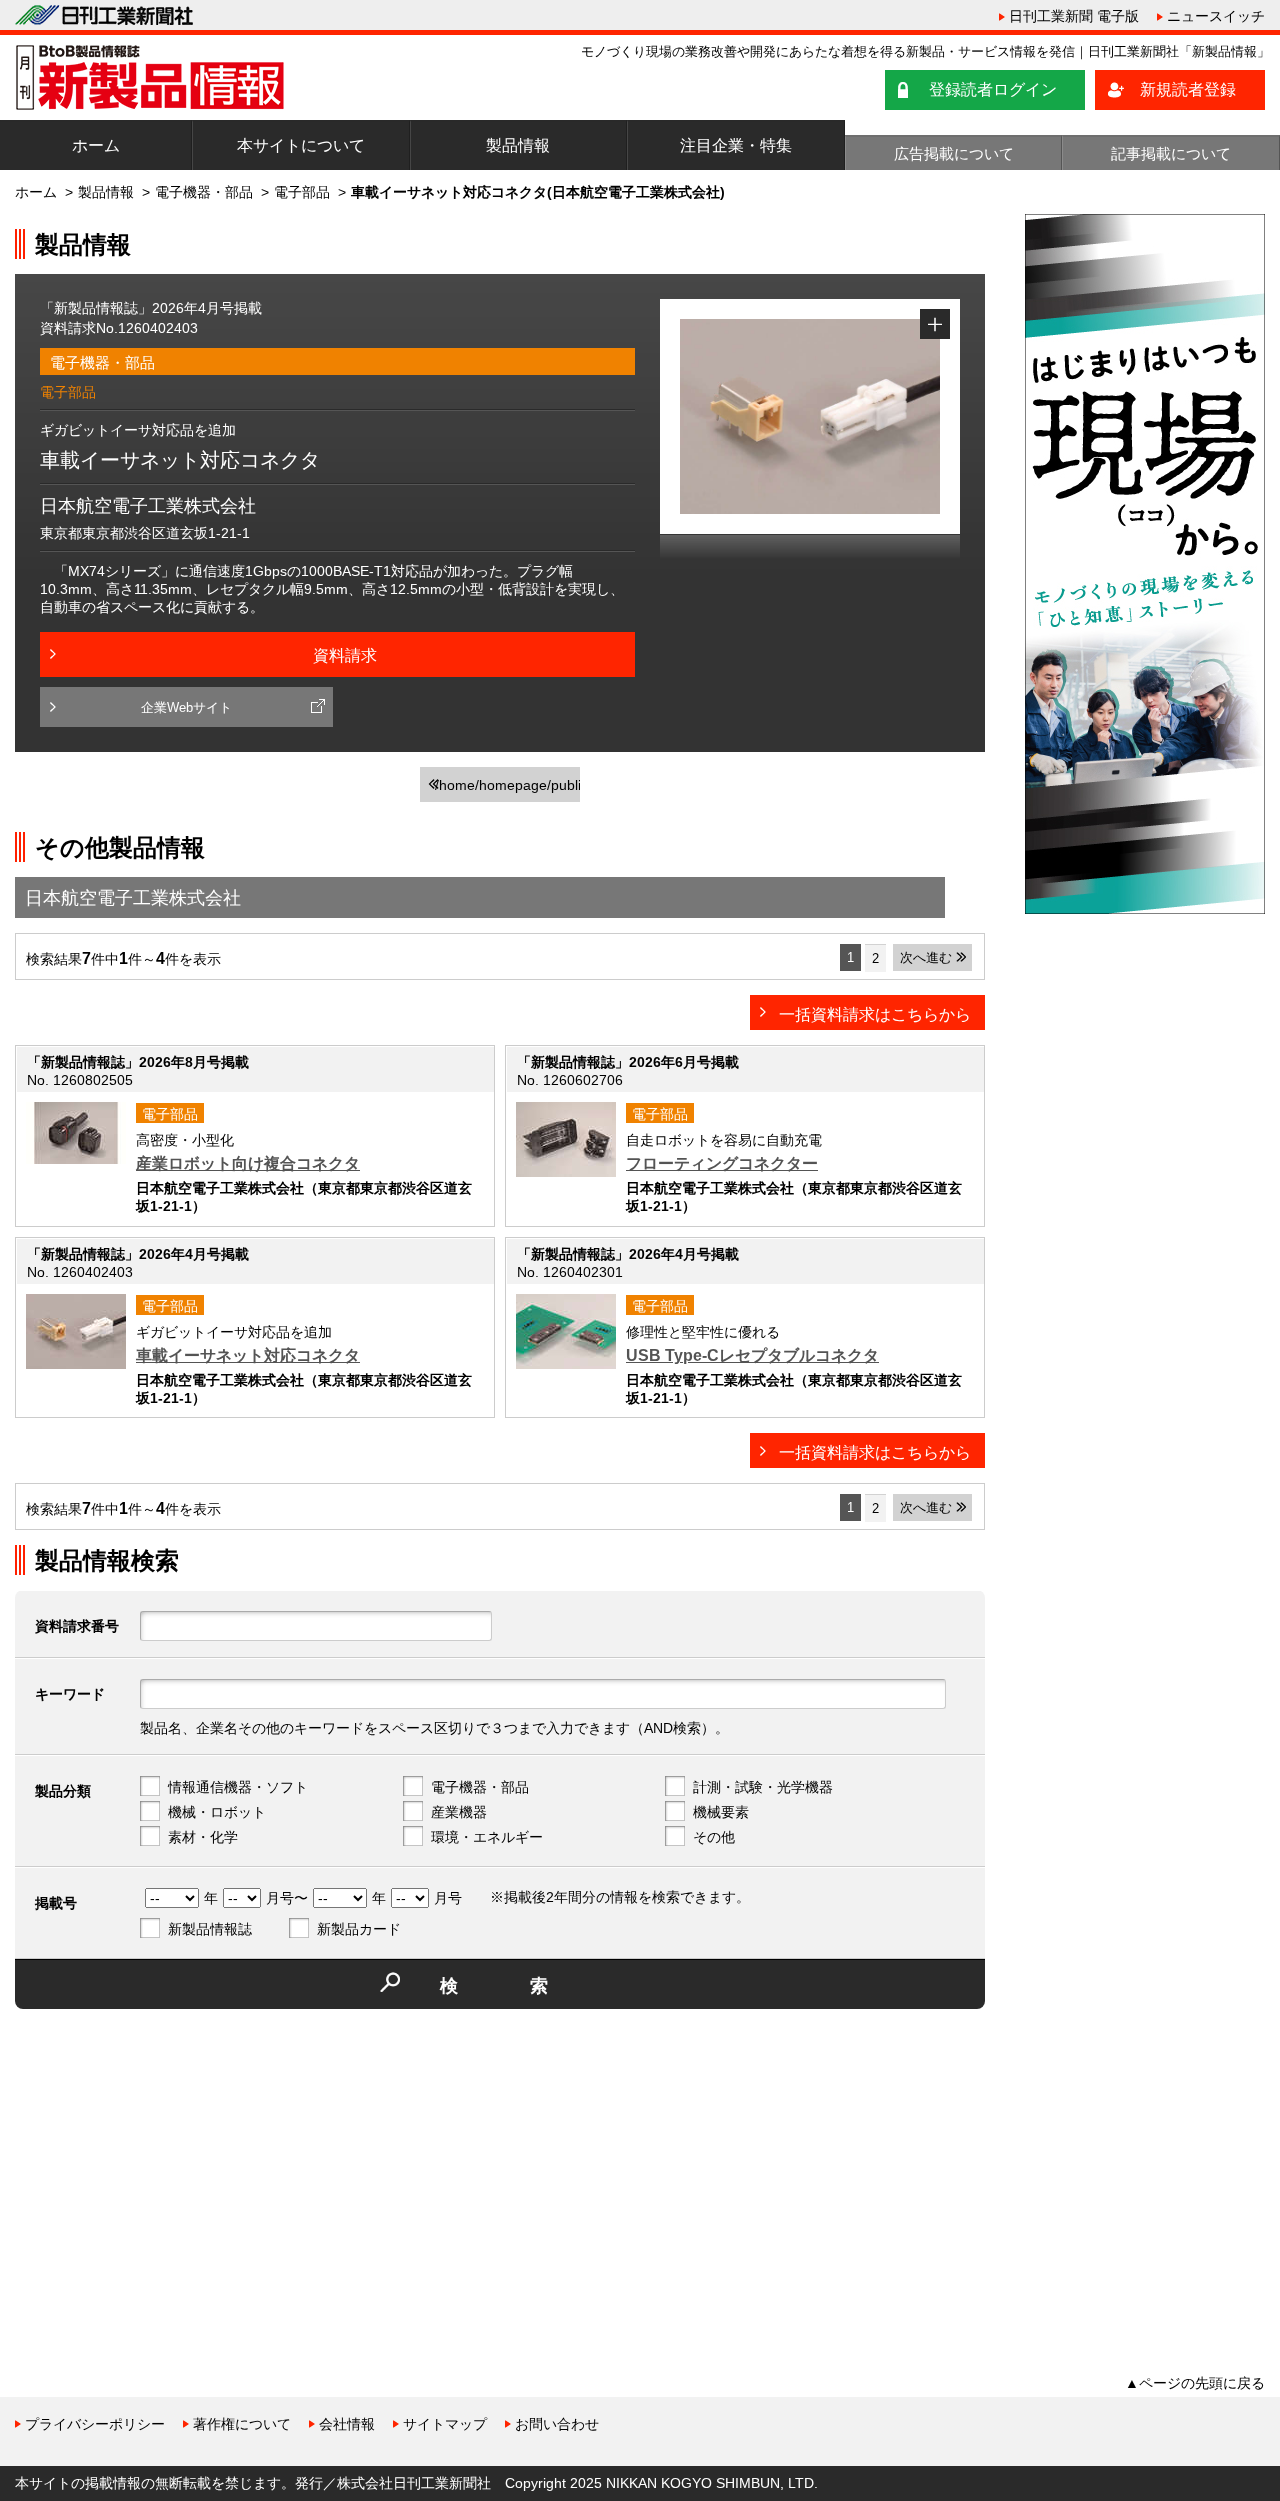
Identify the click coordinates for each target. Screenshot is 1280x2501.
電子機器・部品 (204, 192)
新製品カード (359, 1929)
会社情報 (347, 2424)
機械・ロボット (217, 1812)
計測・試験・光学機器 (763, 1787)
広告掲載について (954, 153)
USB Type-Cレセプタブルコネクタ (752, 1355)
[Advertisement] (165, 2164)
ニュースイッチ (1216, 16)
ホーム (96, 145)
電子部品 (302, 192)
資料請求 (345, 655)
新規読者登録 (1188, 89)
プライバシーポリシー (95, 2424)
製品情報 (518, 145)
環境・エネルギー (487, 1837)
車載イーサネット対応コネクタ (248, 1355)
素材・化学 (203, 1837)
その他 (714, 1837)
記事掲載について (1171, 153)
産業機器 (459, 1812)
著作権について (242, 2424)
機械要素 (721, 1812)
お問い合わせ (557, 2424)
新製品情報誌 (210, 1929)
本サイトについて (301, 145)
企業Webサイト (186, 707)
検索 (530, 1986)
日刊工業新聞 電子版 (1074, 16)
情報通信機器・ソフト (238, 1787)
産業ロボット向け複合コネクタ (248, 1163)
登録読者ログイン (993, 89)
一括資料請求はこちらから (875, 1014)
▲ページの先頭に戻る (1195, 2383)
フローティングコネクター (722, 1163)
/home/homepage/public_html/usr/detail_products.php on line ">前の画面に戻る (507, 789)
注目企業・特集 (736, 145)
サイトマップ (445, 2424)
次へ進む (926, 957)
